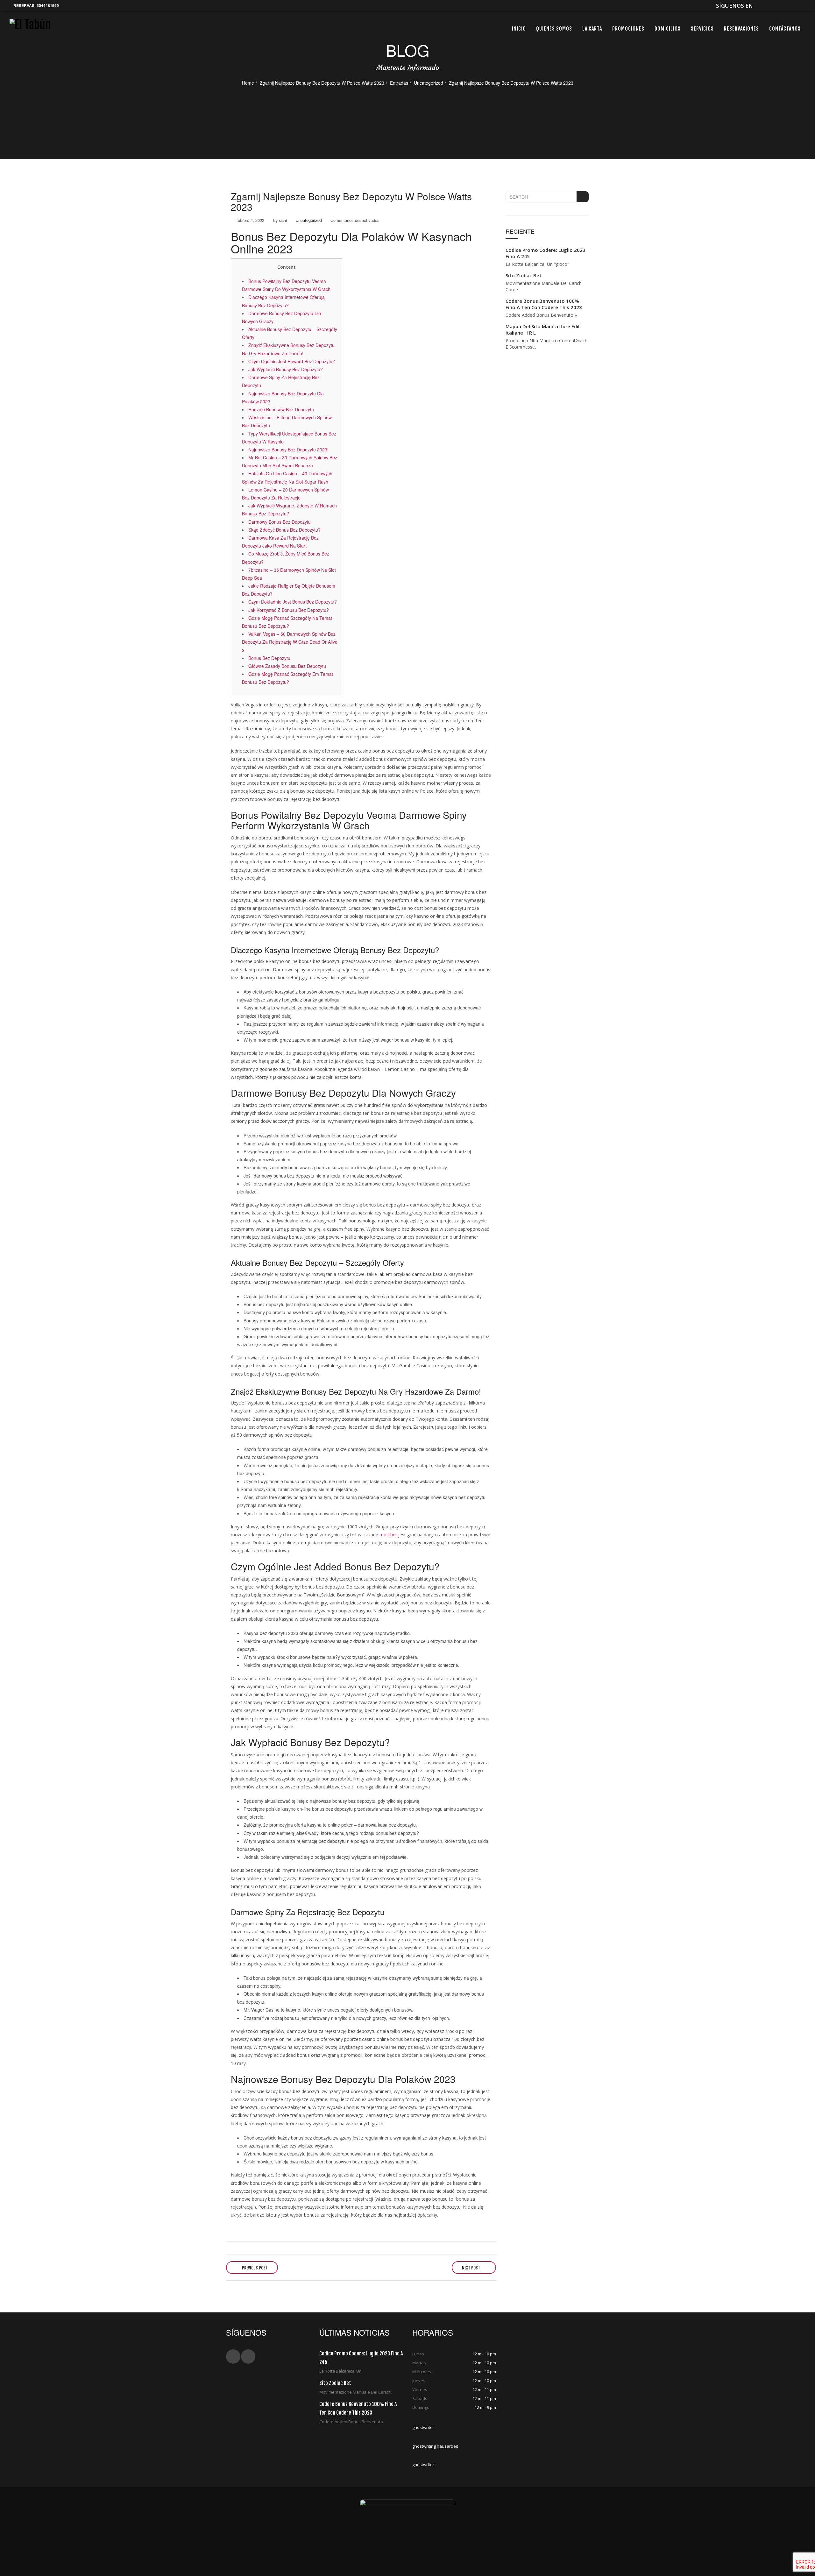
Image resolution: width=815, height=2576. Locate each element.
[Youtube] (780, 6)
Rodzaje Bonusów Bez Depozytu (281, 409)
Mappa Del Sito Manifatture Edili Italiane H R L (543, 329)
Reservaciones (741, 29)
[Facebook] (759, 6)
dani (283, 220)
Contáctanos (785, 29)
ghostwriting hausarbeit (435, 2446)
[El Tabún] (30, 28)
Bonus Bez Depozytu (269, 658)
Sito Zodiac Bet (524, 275)
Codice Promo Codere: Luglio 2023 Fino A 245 (546, 253)
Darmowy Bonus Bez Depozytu (280, 522)
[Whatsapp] (769, 6)
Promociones (628, 29)
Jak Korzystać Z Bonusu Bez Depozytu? (289, 610)
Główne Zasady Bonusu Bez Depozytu (287, 666)
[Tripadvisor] (801, 6)
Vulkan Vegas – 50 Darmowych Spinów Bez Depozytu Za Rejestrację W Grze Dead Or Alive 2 (290, 642)
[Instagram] (790, 6)
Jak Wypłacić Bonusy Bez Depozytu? (286, 369)
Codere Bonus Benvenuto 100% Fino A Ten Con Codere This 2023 (544, 304)
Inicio (519, 29)
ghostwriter (423, 2427)
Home (248, 83)
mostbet (388, 1535)
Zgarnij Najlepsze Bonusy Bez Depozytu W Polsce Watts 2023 (322, 83)
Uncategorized (429, 83)
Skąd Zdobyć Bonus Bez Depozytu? (284, 530)
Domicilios (668, 29)
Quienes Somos (554, 29)
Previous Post (254, 2268)
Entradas (399, 83)
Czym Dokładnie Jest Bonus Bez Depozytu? (293, 602)
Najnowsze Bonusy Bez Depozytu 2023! (288, 449)
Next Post (471, 2268)
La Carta (592, 29)
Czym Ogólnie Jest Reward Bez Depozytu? (292, 361)
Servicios (702, 29)
